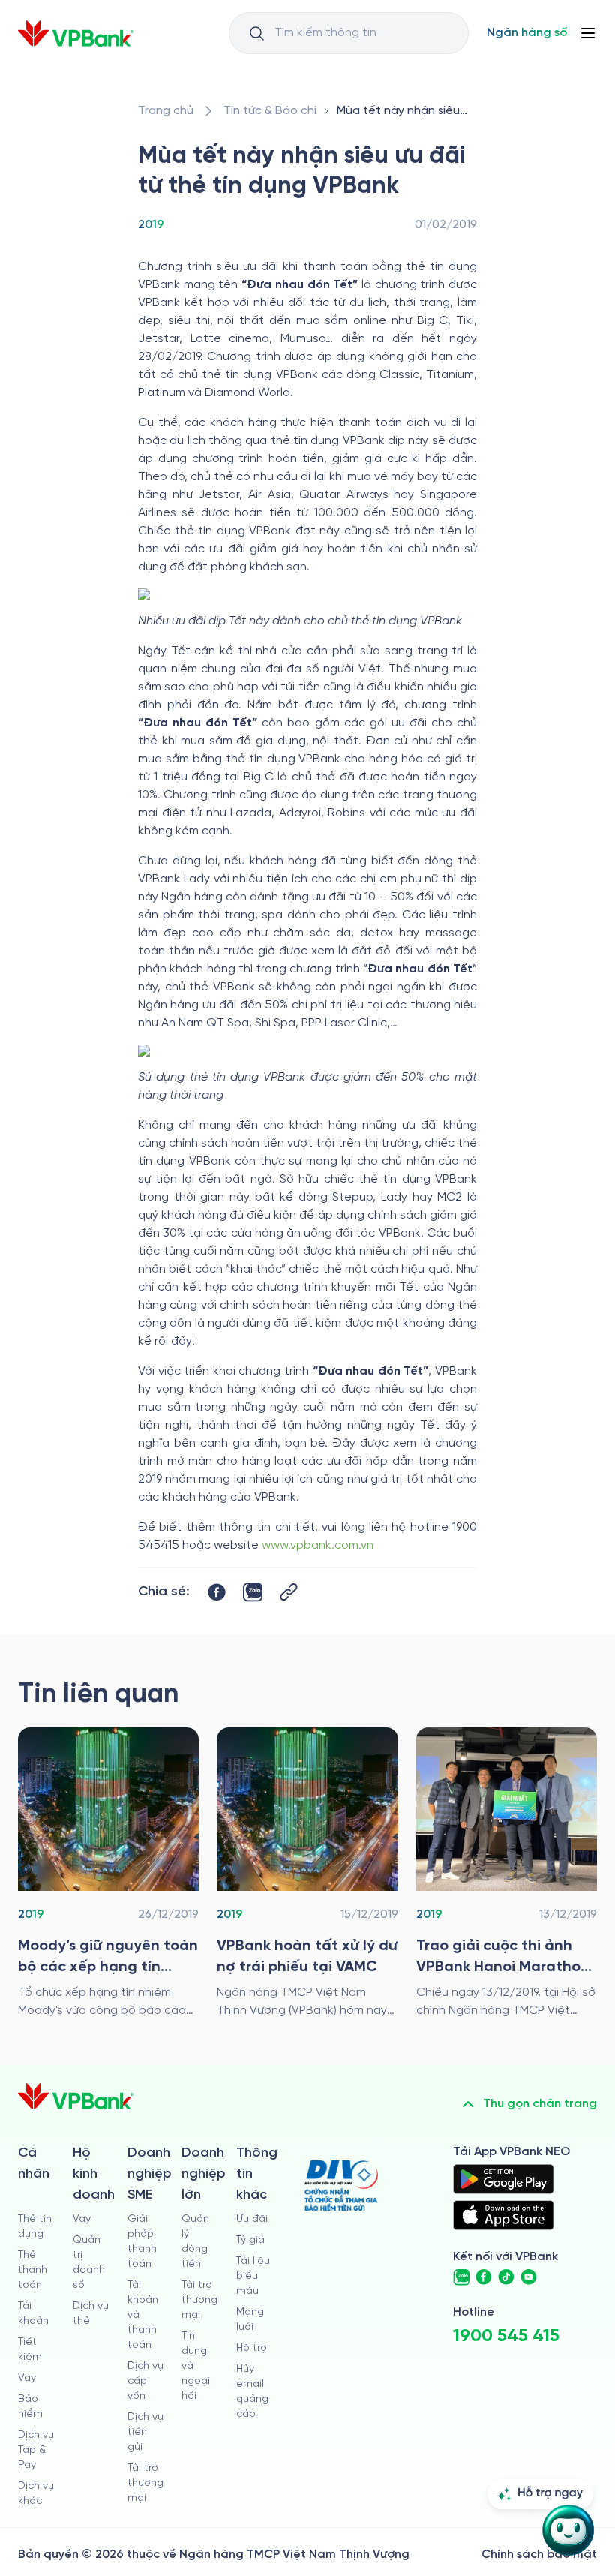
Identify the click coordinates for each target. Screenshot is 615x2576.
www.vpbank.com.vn (318, 1545)
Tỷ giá (250, 2240)
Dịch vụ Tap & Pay (36, 2450)
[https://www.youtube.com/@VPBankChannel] (529, 2277)
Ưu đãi (252, 2219)
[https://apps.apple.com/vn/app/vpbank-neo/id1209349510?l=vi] (503, 2215)
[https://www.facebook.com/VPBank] (484, 2277)
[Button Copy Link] (289, 1592)
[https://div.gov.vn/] (341, 2185)
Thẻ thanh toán (33, 2270)
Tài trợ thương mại (145, 2483)
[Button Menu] (588, 33)
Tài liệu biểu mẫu (253, 2276)
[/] (76, 33)
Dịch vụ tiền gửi (145, 2432)
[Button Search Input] (256, 33)
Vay (27, 2378)
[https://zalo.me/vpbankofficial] (461, 2277)
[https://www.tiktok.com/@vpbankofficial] (506, 2277)
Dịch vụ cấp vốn (145, 2381)
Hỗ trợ (252, 2348)
